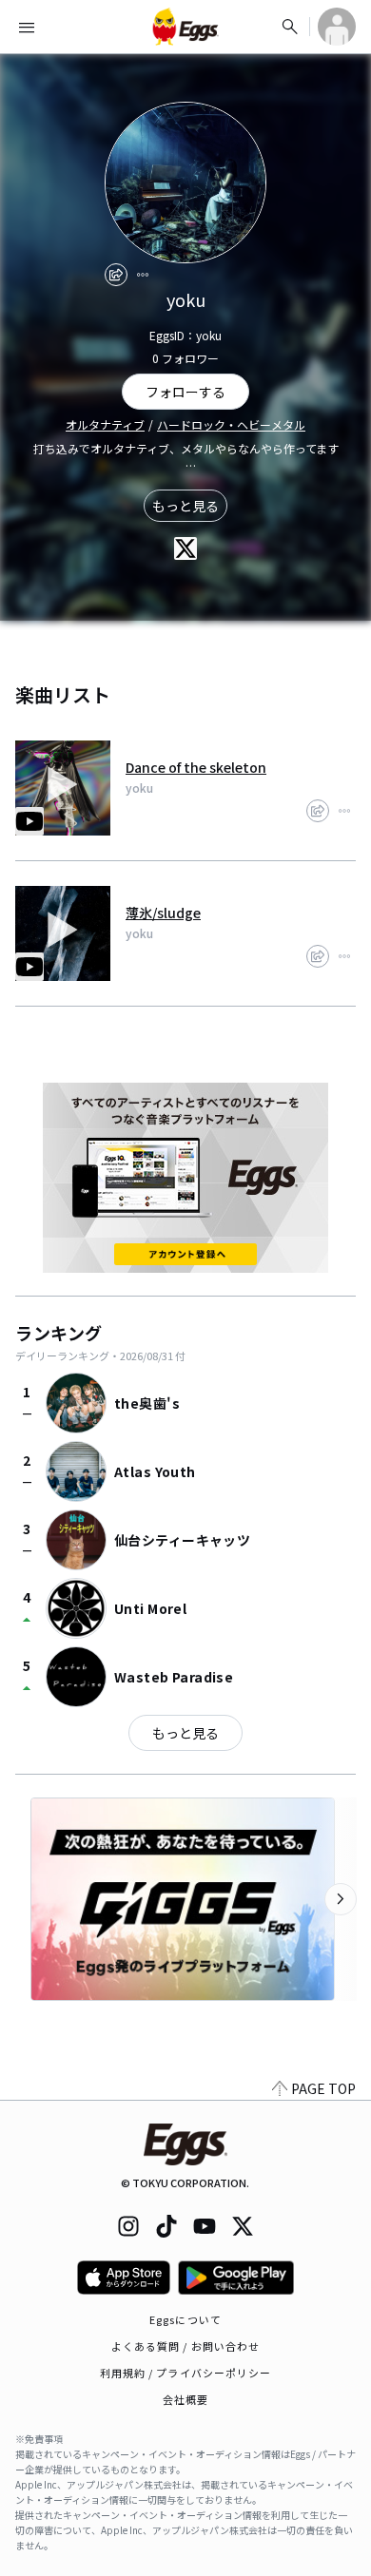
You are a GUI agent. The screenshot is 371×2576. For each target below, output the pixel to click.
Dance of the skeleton (196, 767)
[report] (143, 275)
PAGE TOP (323, 2088)
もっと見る (185, 506)
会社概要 (185, 2399)
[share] (116, 275)
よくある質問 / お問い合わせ (186, 2346)
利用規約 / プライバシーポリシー (186, 2373)
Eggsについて (185, 2319)
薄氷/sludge (163, 913)
